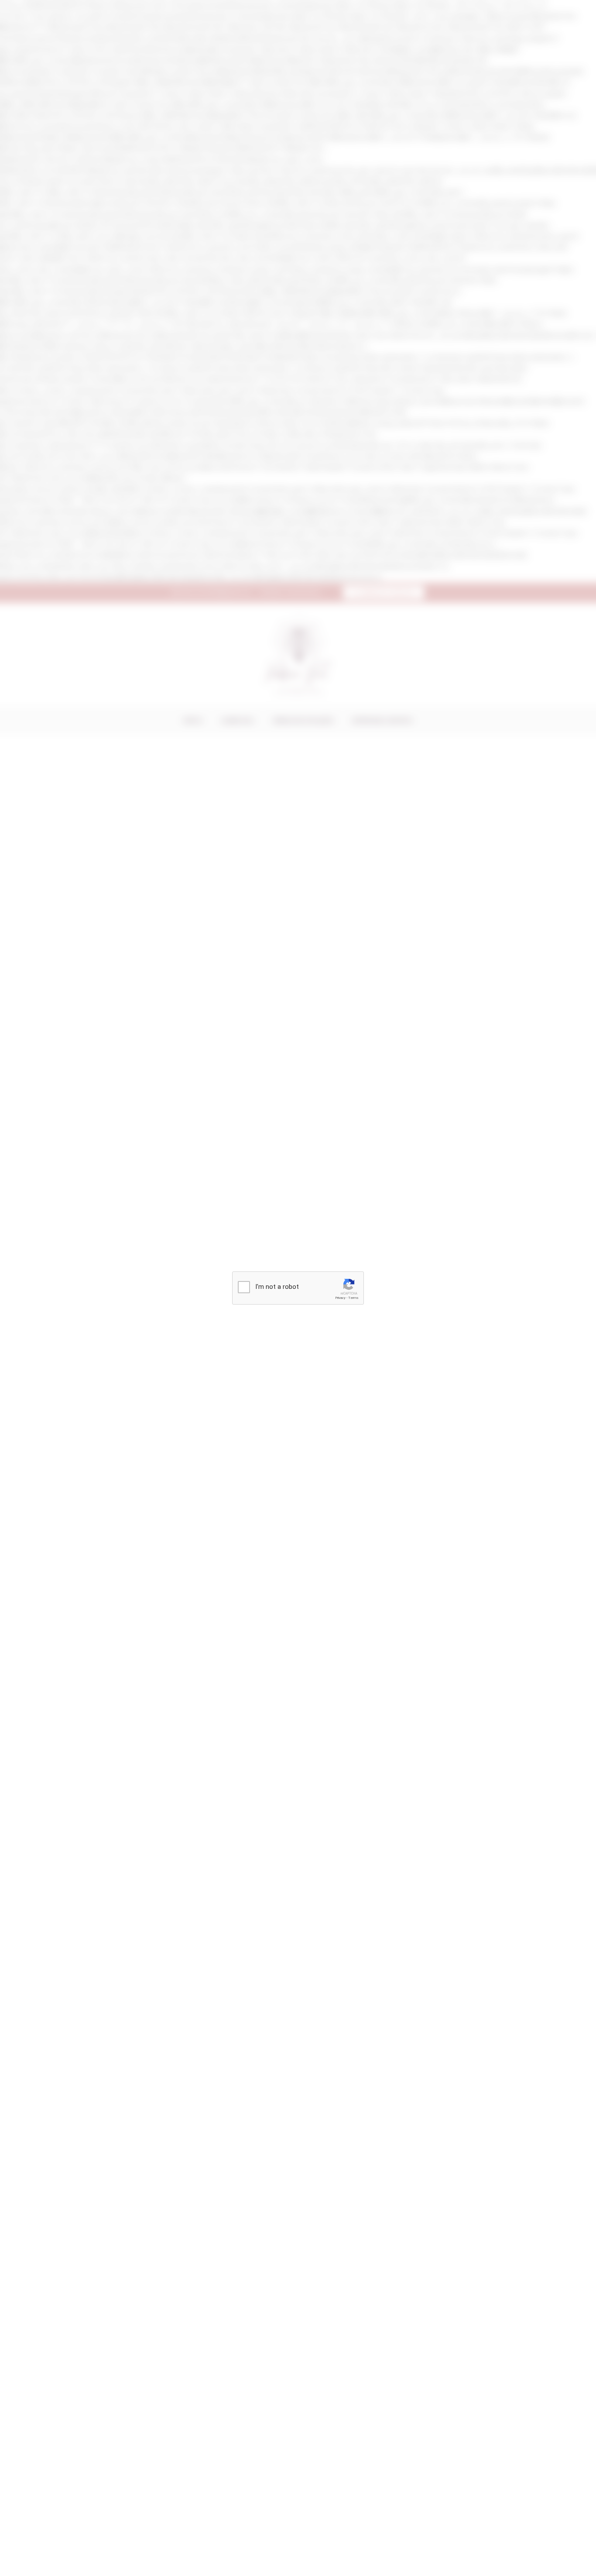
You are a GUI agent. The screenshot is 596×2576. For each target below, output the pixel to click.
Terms (353, 1298)
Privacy (340, 1298)
